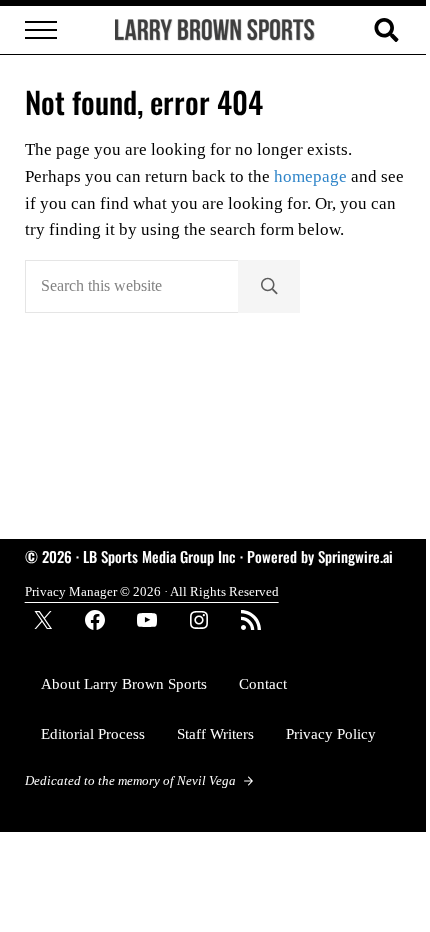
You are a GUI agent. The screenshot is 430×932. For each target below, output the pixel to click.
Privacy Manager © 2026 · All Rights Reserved (152, 591)
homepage (310, 176)
